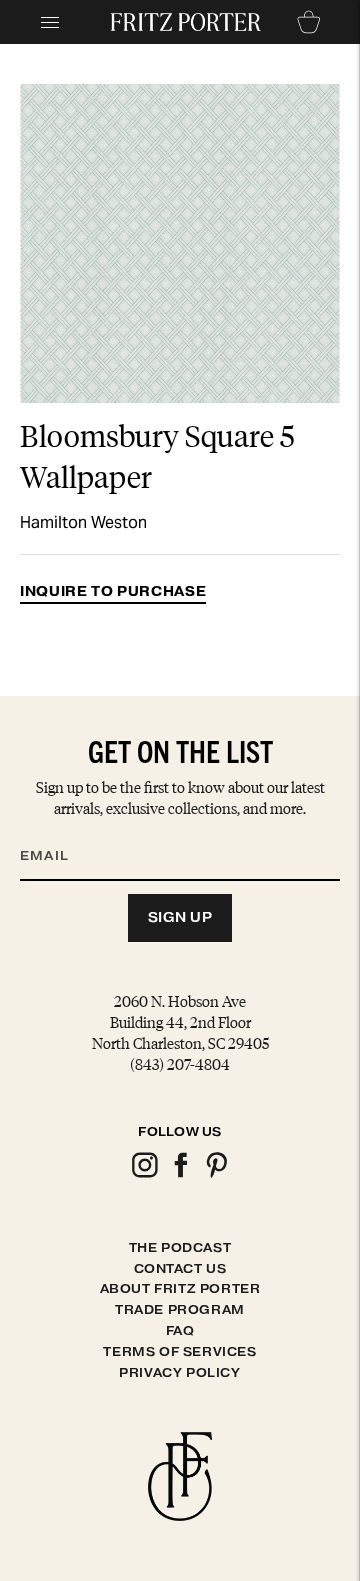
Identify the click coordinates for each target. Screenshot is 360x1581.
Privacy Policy (179, 1372)
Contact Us (180, 1268)
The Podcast (180, 1247)
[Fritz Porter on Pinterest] (216, 1174)
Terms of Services (179, 1351)
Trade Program (180, 1309)
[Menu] (50, 22)
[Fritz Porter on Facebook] (180, 1174)
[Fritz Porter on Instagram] (144, 1174)
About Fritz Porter (180, 1288)
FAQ (180, 1330)
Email (57, 832)
